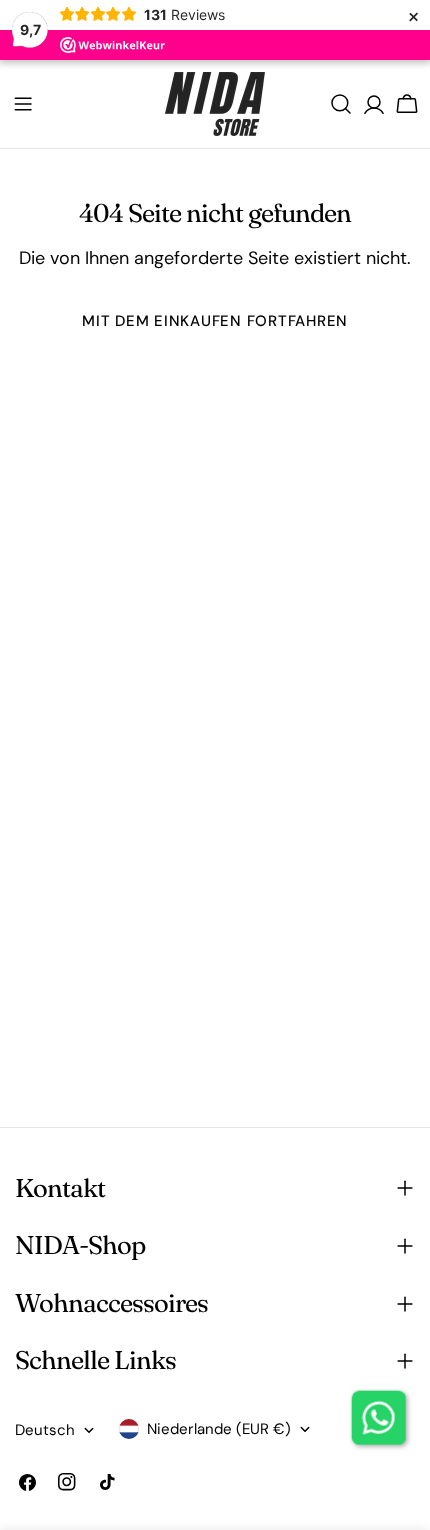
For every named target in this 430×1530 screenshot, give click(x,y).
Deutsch (45, 1430)
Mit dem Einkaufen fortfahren (215, 321)
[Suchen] (341, 104)
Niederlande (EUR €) (219, 1429)
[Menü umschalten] (23, 104)
